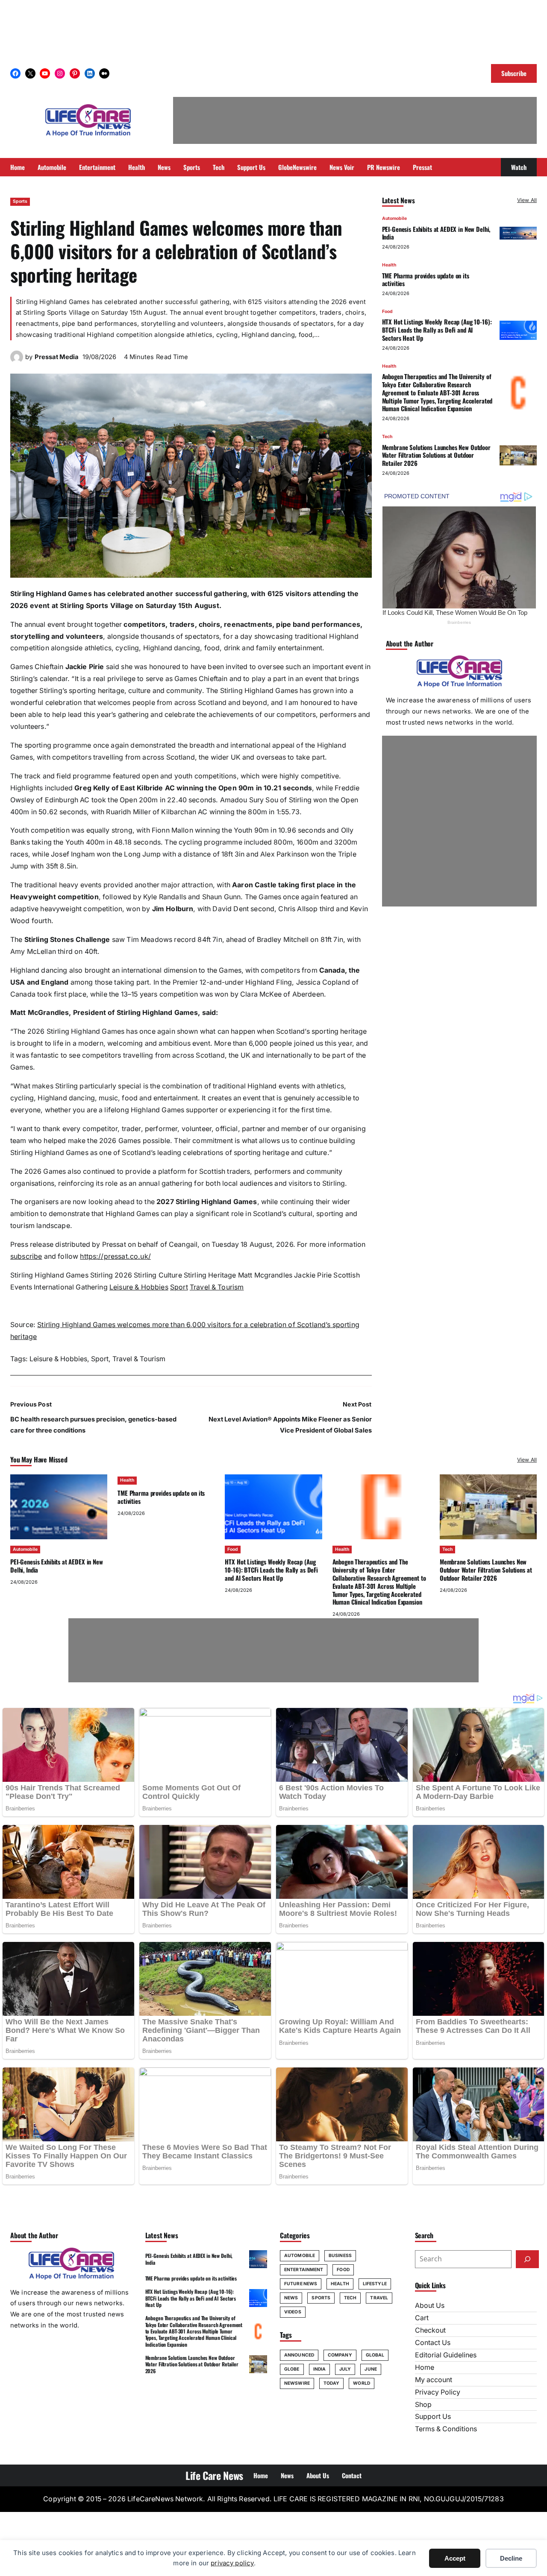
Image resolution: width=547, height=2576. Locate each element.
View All (527, 200)
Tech (387, 437)
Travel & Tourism (217, 1287)
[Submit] (527, 2259)
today (332, 2383)
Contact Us (433, 2343)
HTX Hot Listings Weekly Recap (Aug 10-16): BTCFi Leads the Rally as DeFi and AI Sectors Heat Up (437, 330)
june (371, 2369)
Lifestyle (375, 2284)
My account (434, 2380)
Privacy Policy (438, 2392)
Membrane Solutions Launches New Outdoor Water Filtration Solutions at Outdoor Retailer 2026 (436, 455)
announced (299, 2355)
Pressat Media (57, 357)
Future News (301, 2284)
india (320, 2369)
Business (340, 2256)
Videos (293, 2312)
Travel (379, 2298)
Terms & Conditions (446, 2429)
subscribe (26, 1256)
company (340, 2355)
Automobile (394, 218)
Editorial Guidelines (446, 2355)
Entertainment (304, 2270)
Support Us (433, 2417)
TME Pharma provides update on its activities (426, 279)
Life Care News (214, 2475)
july (345, 2369)
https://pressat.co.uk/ (115, 1256)
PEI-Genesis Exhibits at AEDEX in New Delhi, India (436, 233)
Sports (20, 201)
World (362, 2383)
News (291, 2298)
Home (425, 2367)
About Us (430, 2306)
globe (292, 2369)
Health (389, 265)
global (375, 2355)
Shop (423, 2405)
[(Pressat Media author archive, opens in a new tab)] (17, 361)
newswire (297, 2383)
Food (387, 311)
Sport (179, 1287)
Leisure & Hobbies (139, 1287)
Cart (422, 2318)
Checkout (430, 2330)
